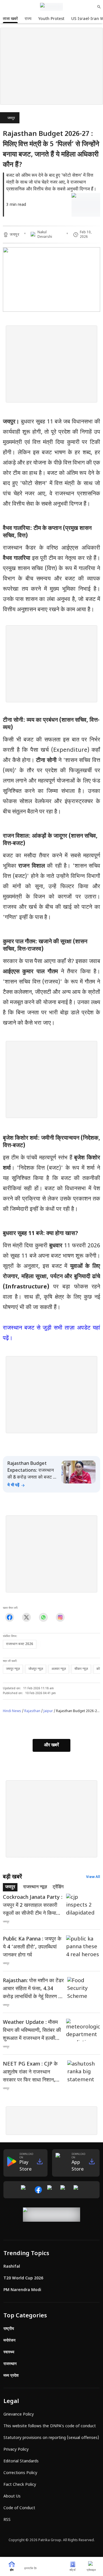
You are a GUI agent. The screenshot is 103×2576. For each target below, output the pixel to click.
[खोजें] (99, 7)
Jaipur (48, 1711)
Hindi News (12, 1711)
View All (93, 1877)
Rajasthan (32, 1711)
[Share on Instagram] (60, 1617)
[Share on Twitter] (26, 1617)
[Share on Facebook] (10, 1617)
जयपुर (11, 118)
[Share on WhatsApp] (43, 1617)
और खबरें (51, 1745)
